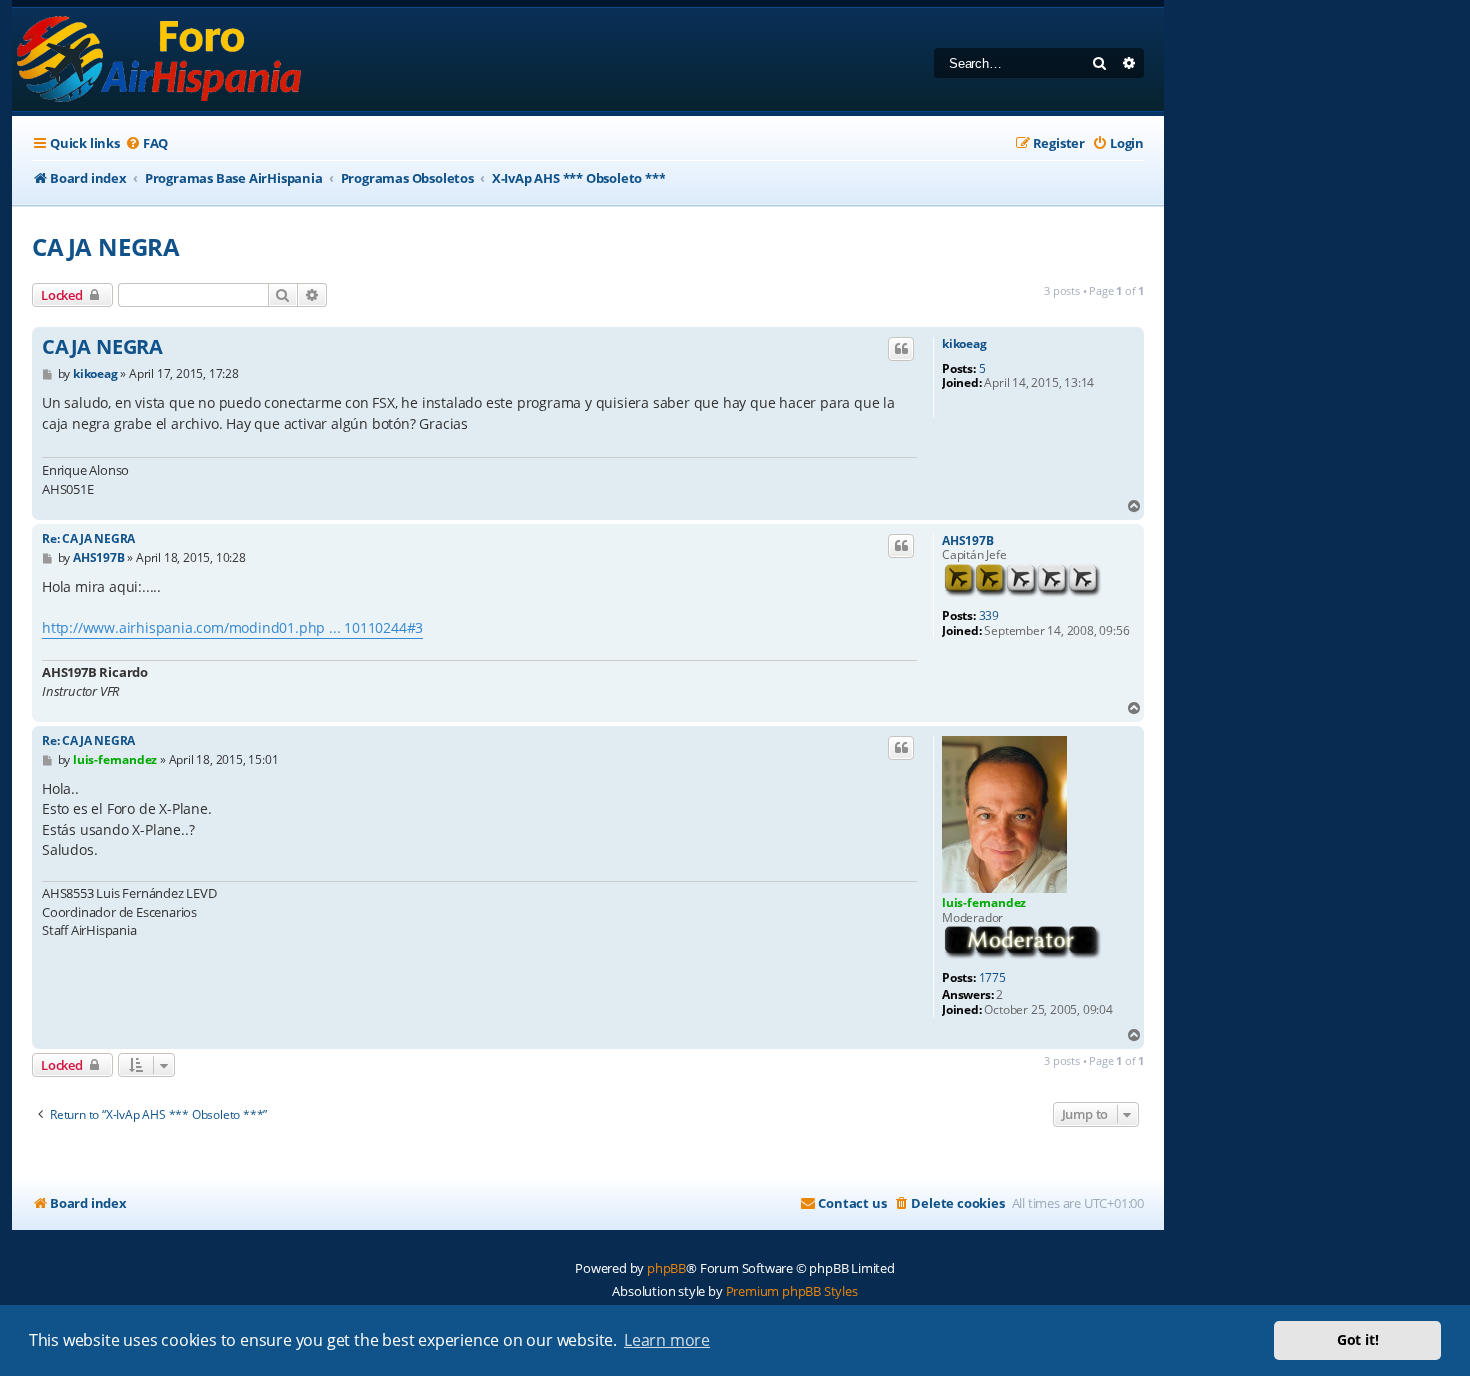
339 (989, 616)
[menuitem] (146, 143)
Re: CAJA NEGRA (88, 538)
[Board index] (160, 59)
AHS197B (968, 541)
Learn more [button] (667, 1340)
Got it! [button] (1358, 1339)
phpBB (666, 1268)
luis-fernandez (984, 902)
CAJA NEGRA (106, 246)
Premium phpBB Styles (792, 1291)
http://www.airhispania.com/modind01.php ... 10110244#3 (232, 627)
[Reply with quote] (901, 349)
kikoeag (964, 344)
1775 (992, 978)
